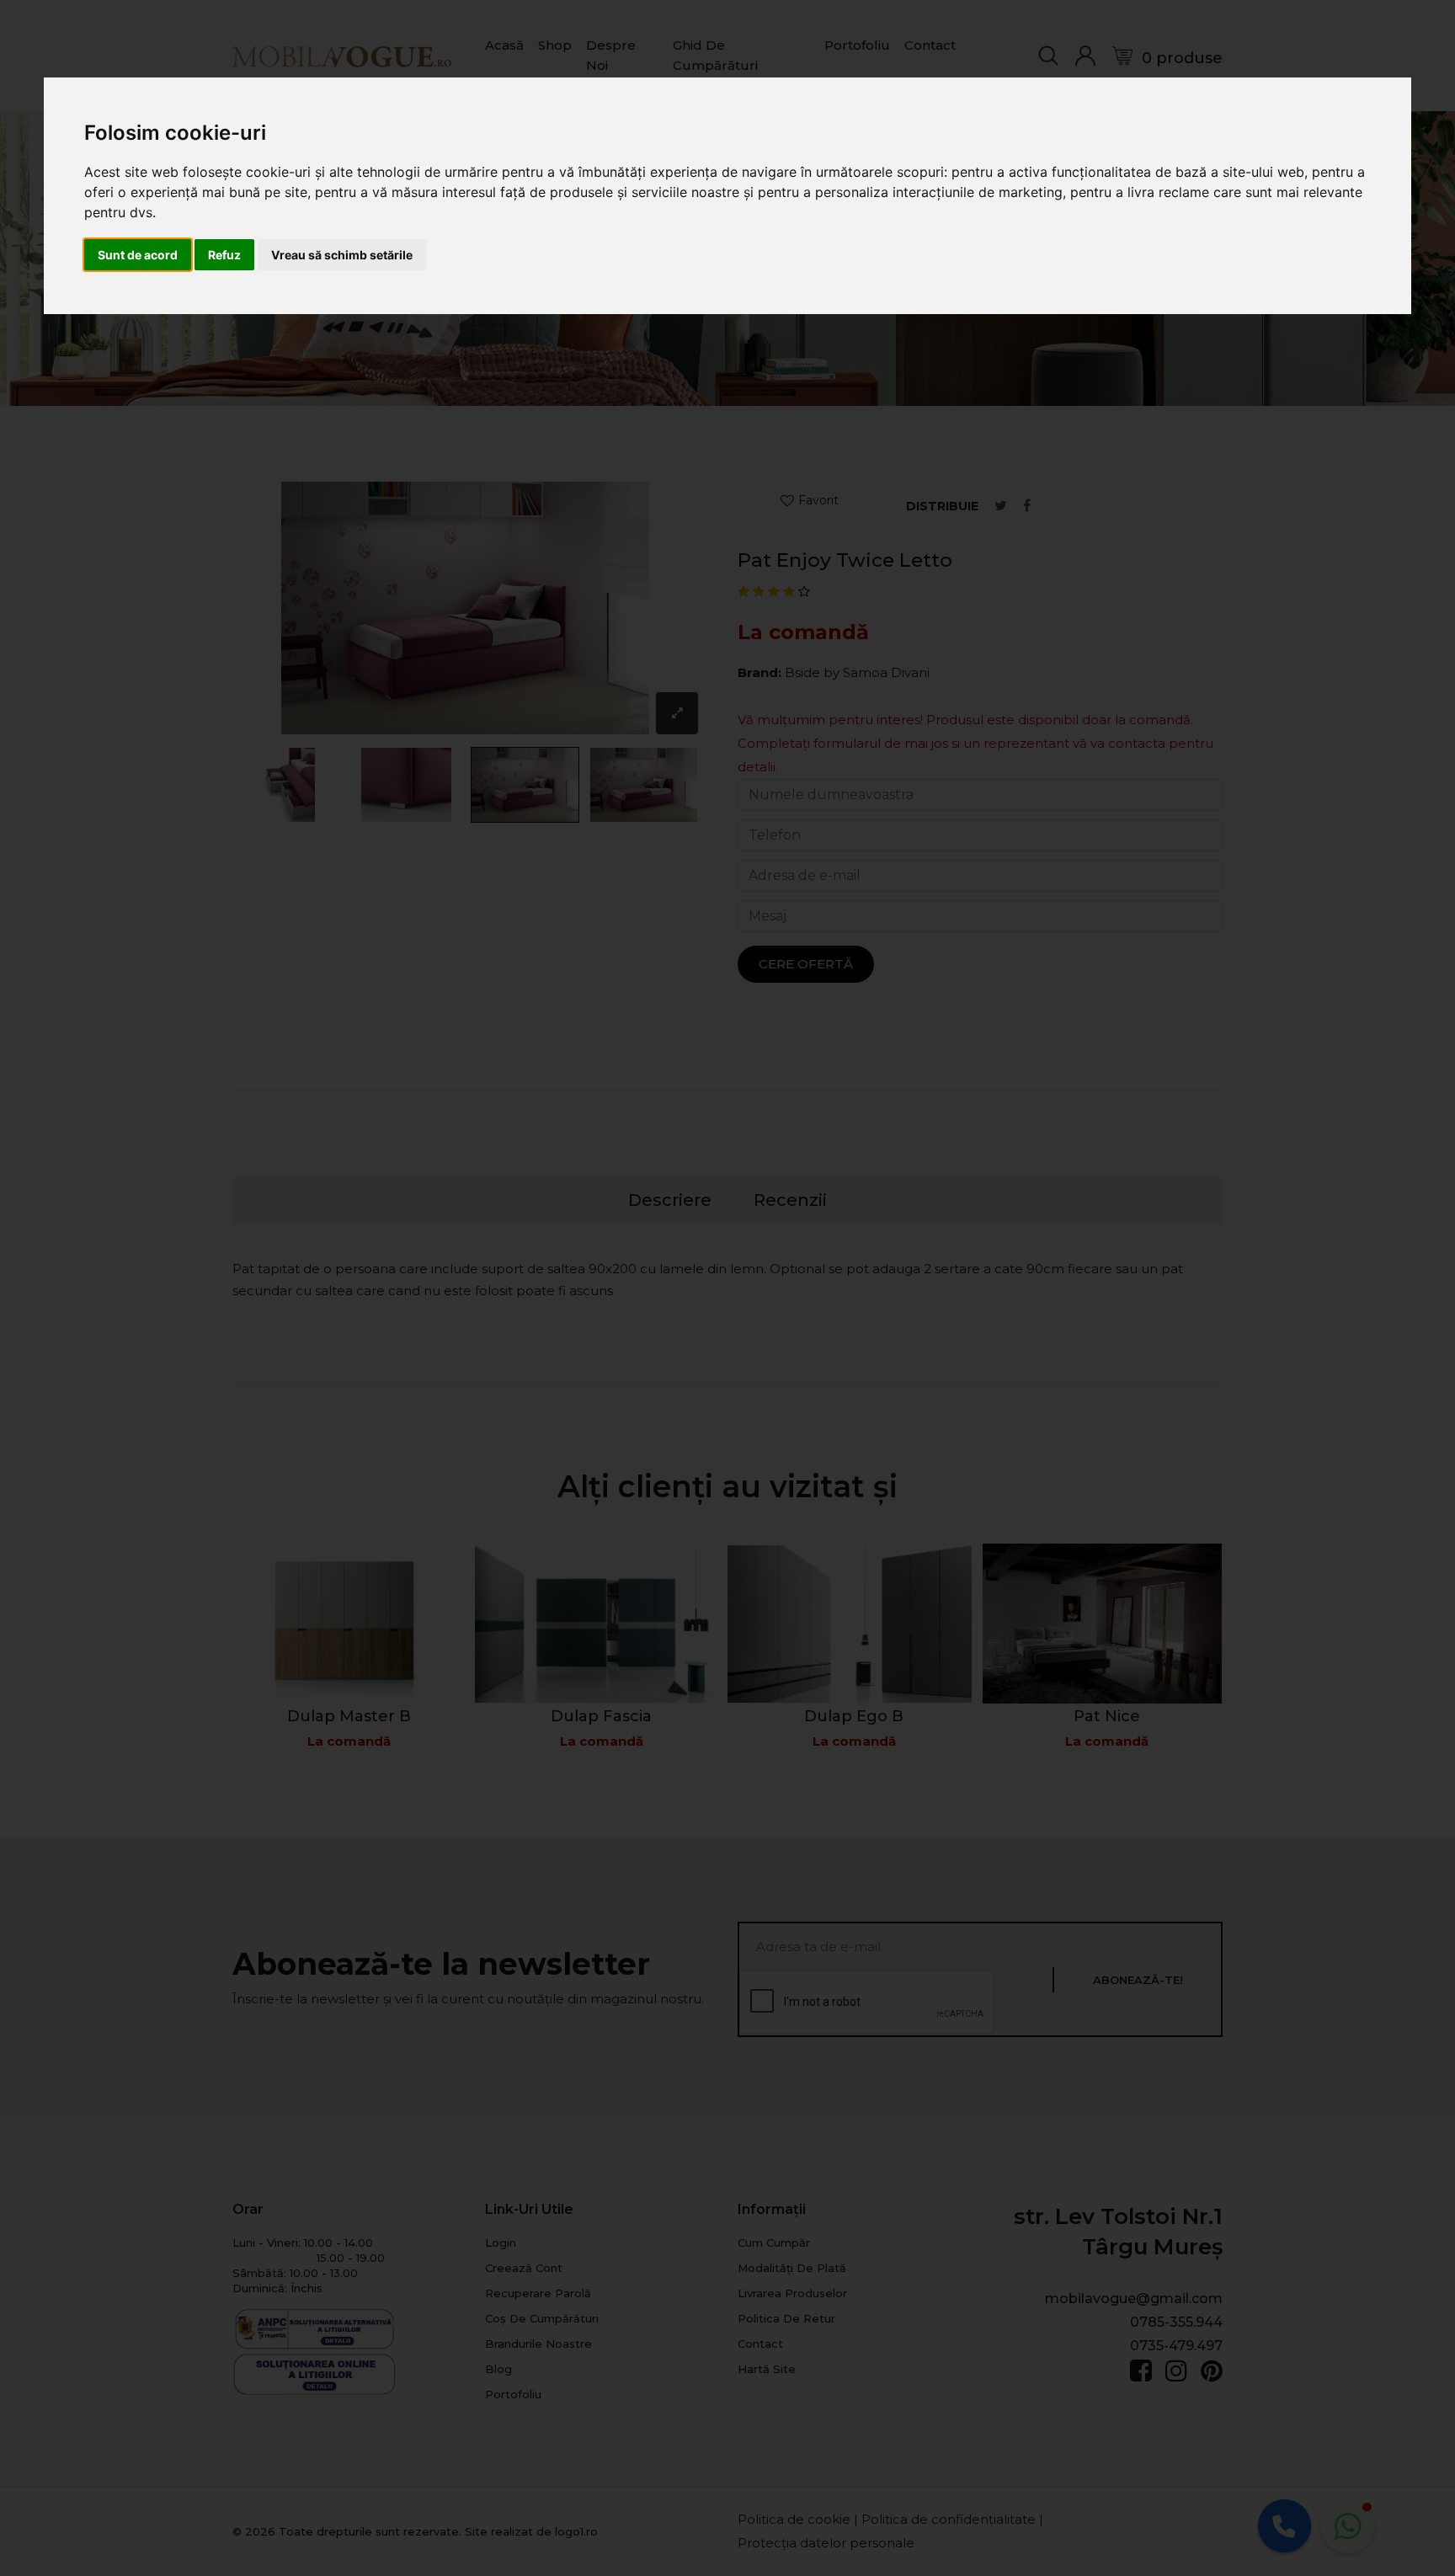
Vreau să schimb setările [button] (342, 255)
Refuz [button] (224, 255)
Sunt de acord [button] (138, 255)
